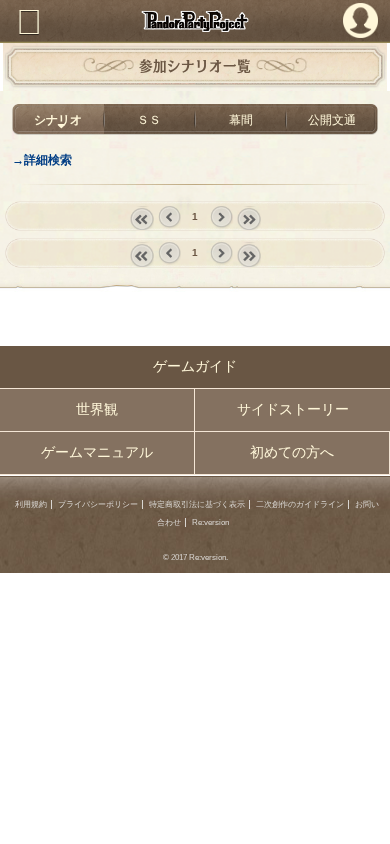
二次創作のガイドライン (300, 504)
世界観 (97, 409)
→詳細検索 (42, 159)
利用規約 (31, 504)
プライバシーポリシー (98, 504)
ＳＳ (149, 119)
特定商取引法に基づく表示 (197, 504)
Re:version (210, 522)
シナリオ (58, 119)
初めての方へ (292, 452)
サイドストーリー (293, 409)
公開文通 (332, 119)
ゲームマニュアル (97, 452)
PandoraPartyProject (195, 21)
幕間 (241, 119)
